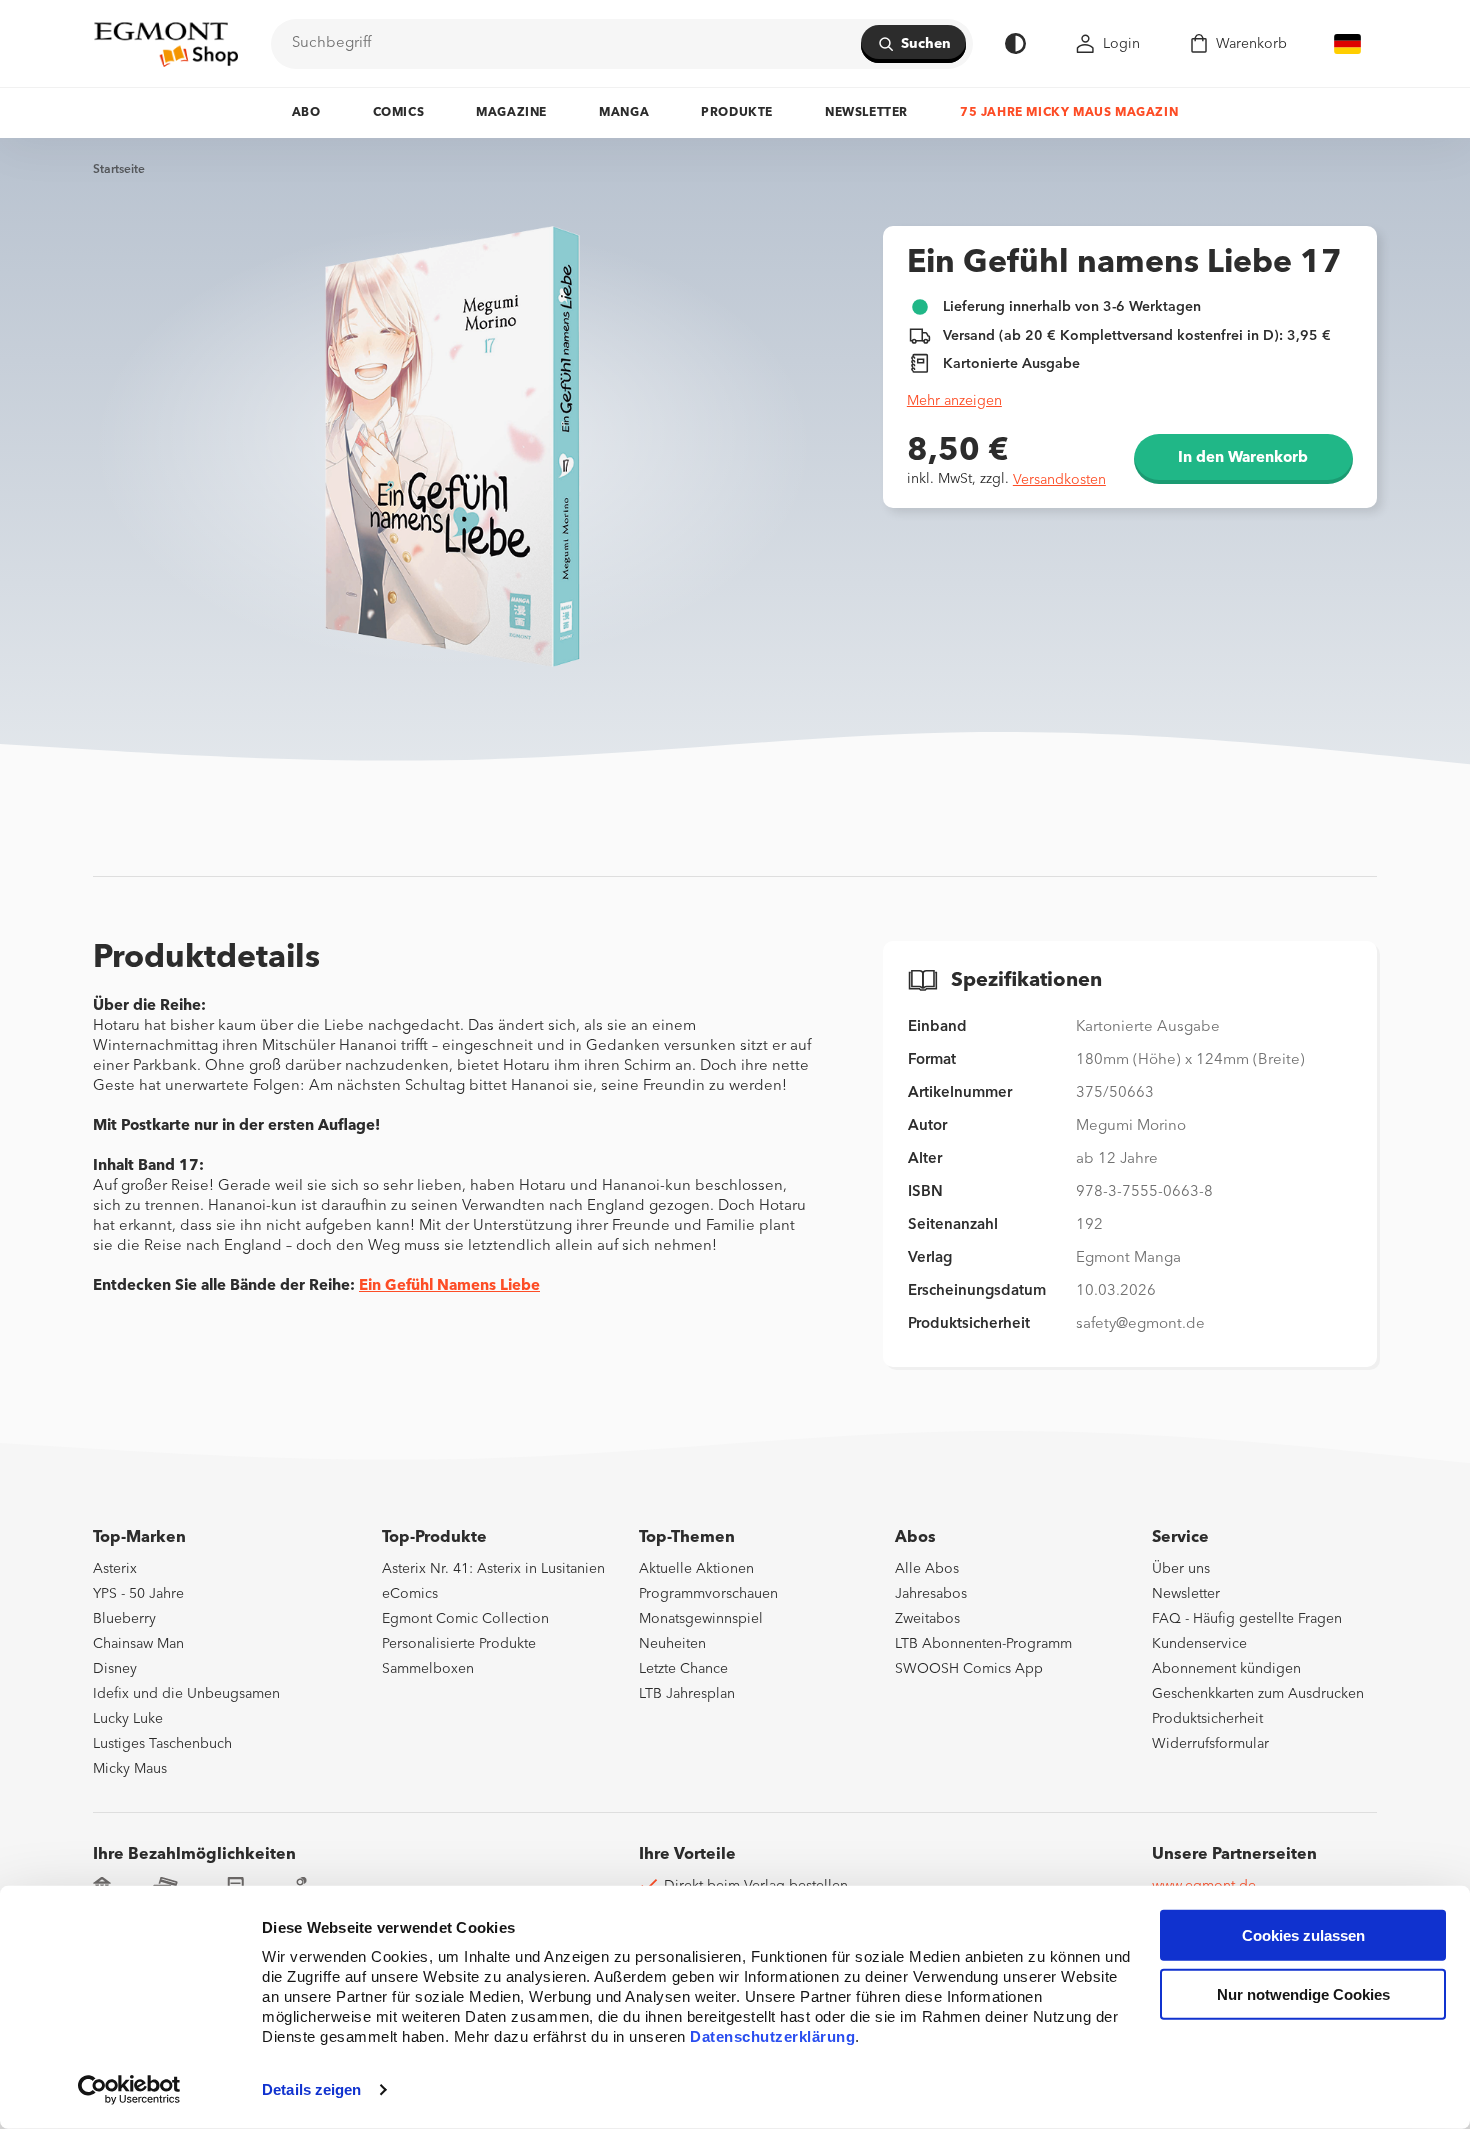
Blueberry (124, 1619)
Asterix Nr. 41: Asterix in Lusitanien (493, 1569)
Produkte (737, 113)
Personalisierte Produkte (459, 1644)
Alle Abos (927, 1569)
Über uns (1181, 1569)
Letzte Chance (683, 1669)
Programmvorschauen (708, 1594)
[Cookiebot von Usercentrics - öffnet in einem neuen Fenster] (129, 2090)
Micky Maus (130, 1769)
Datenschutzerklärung (772, 2036)
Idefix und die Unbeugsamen (186, 1694)
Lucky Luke (128, 1719)
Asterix (115, 1569)
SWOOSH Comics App (969, 1669)
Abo (306, 113)
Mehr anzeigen (954, 401)
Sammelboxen (428, 1669)
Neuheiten (672, 1644)
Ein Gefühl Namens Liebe (449, 1286)
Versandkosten (1059, 480)
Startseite (119, 170)
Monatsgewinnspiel (701, 1619)
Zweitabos (927, 1619)
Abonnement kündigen (1226, 1669)
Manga (624, 113)
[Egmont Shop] (166, 44)
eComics (410, 1594)
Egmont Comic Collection (465, 1619)
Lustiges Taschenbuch (162, 1744)
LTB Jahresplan (687, 1694)
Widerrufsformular (1210, 1744)
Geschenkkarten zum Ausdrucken (1258, 1694)
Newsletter (866, 113)
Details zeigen (311, 2089)
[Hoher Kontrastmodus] (1015, 43)
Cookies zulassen (1303, 1935)
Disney (115, 1669)
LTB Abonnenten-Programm (983, 1644)
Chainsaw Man (138, 1644)
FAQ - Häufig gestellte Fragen (1247, 1619)
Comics (399, 113)
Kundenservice (1199, 1644)
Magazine (511, 113)
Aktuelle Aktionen (696, 1569)
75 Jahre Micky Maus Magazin (1069, 113)
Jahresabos (931, 1594)
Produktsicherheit (1207, 1719)
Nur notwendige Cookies (1303, 1994)
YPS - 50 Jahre (138, 1594)
